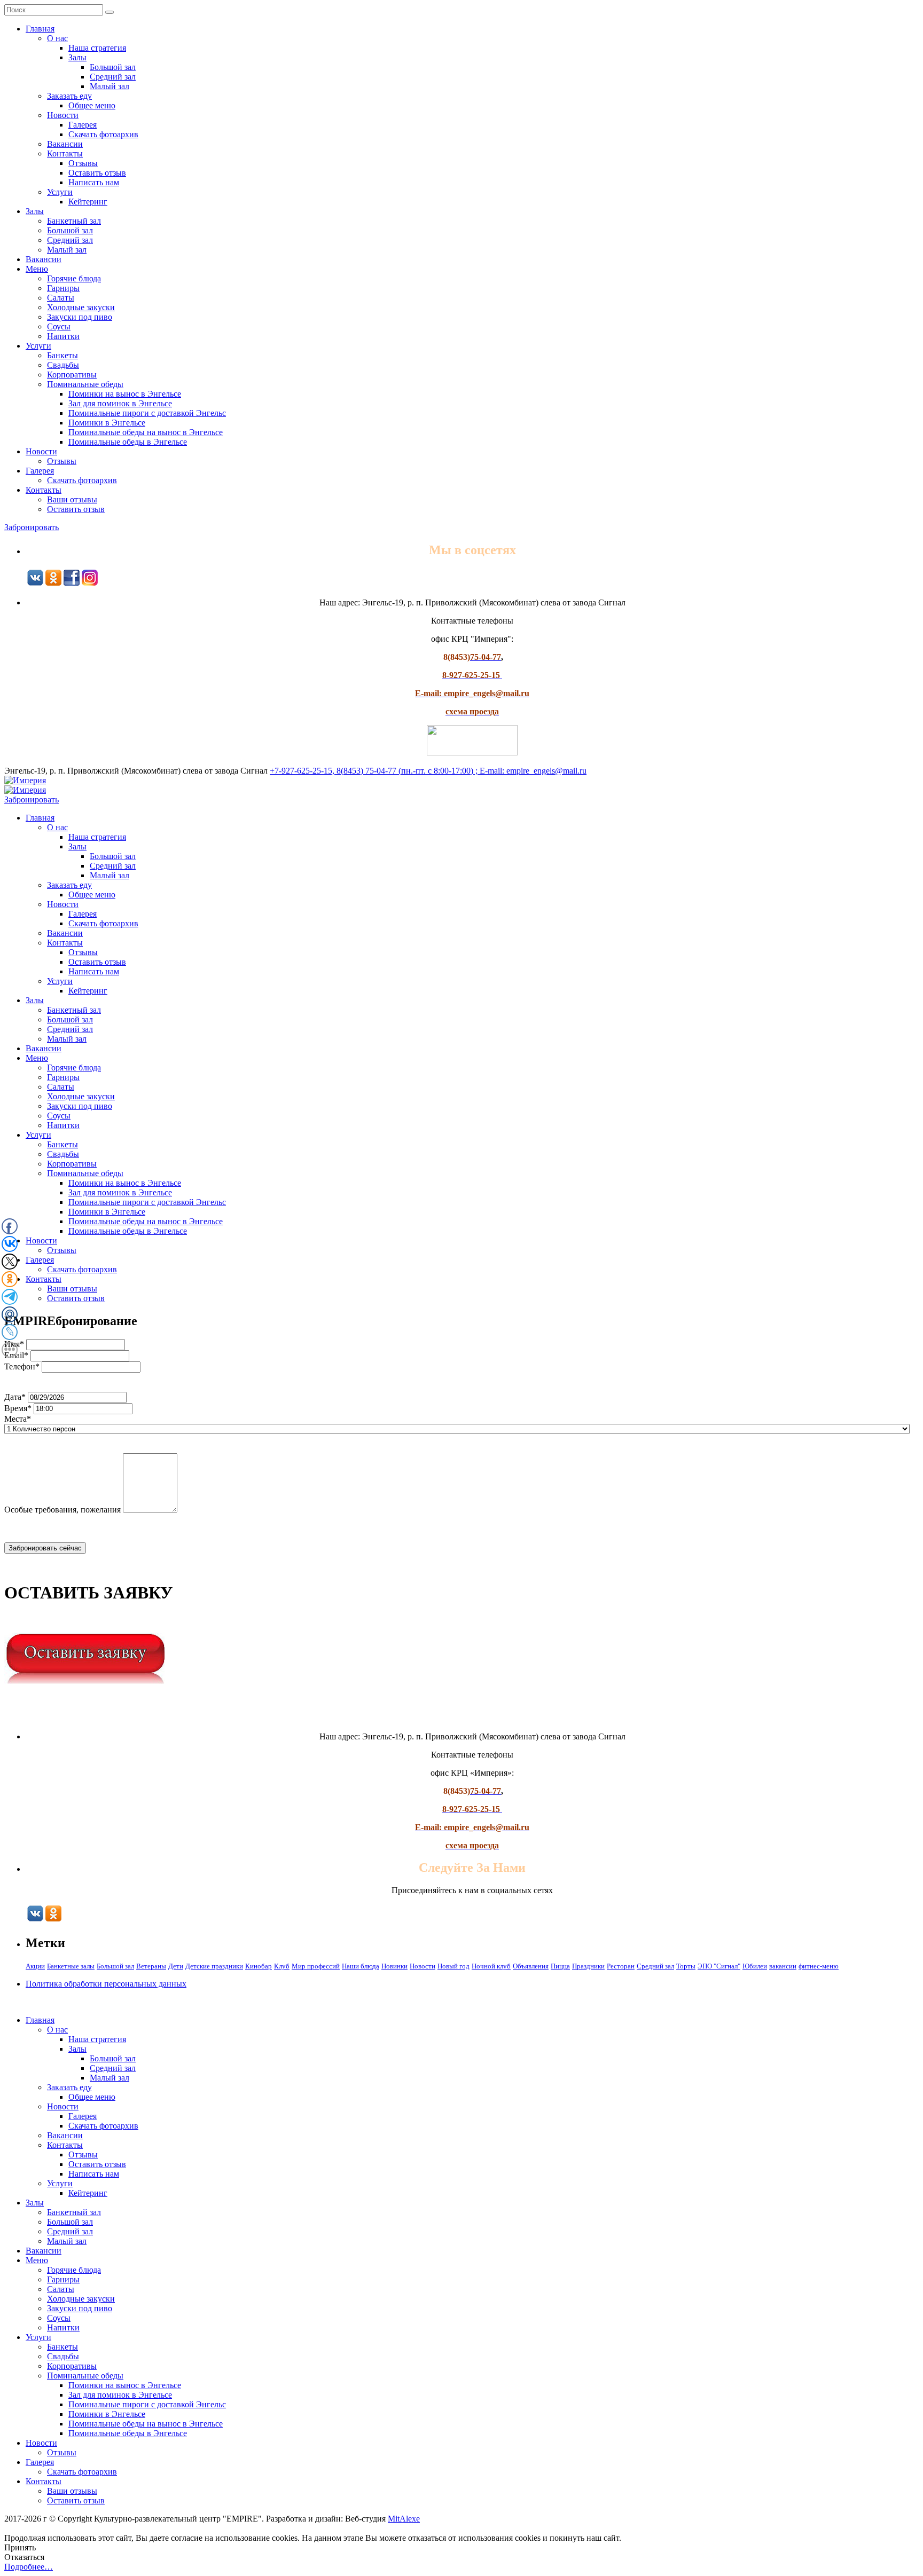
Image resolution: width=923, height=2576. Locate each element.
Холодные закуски (81, 307)
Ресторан (621, 1966)
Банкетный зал (74, 221)
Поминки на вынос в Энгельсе (125, 394)
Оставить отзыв (97, 173)
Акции (35, 1966)
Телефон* (22, 1366)
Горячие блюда (74, 278)
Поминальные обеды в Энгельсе (128, 442)
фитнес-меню (819, 1966)
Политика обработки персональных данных (106, 1984)
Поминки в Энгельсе (107, 423)
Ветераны (151, 1966)
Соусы (59, 326)
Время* (18, 1408)
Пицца (560, 1966)
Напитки (63, 336)
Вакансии (65, 144)
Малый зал (109, 86)
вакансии (783, 1966)
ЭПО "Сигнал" (719, 1966)
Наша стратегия (97, 48)
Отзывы (83, 163)
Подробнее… (29, 2567)
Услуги (60, 192)
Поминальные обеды (85, 384)
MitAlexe (404, 2519)
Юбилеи (755, 1966)
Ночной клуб (491, 1966)
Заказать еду (69, 96)
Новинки (394, 1966)
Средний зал (113, 77)
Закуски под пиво (80, 317)
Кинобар (259, 1966)
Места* (18, 1419)
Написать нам (94, 182)
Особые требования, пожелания (62, 1510)
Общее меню (92, 105)
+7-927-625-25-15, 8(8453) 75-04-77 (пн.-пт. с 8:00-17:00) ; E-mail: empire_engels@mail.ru (428, 771)
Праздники (588, 1966)
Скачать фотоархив (103, 134)
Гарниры (63, 288)
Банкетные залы (71, 1966)
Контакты (65, 153)
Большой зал (113, 67)
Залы (77, 57)
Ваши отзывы (72, 499)
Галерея (83, 125)
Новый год (453, 1966)
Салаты (61, 298)
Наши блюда (361, 1966)
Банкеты (62, 355)
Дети (176, 1966)
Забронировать (32, 527)
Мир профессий (316, 1966)
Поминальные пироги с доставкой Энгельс (147, 413)
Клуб (282, 1966)
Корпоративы (72, 375)
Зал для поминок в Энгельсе (120, 403)
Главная (40, 29)
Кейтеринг (88, 202)
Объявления (531, 1966)
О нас (57, 38)
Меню (37, 269)
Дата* (15, 1397)
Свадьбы (63, 365)
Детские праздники (214, 1966)
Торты (686, 1966)
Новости (63, 115)
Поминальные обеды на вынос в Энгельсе (146, 432)
